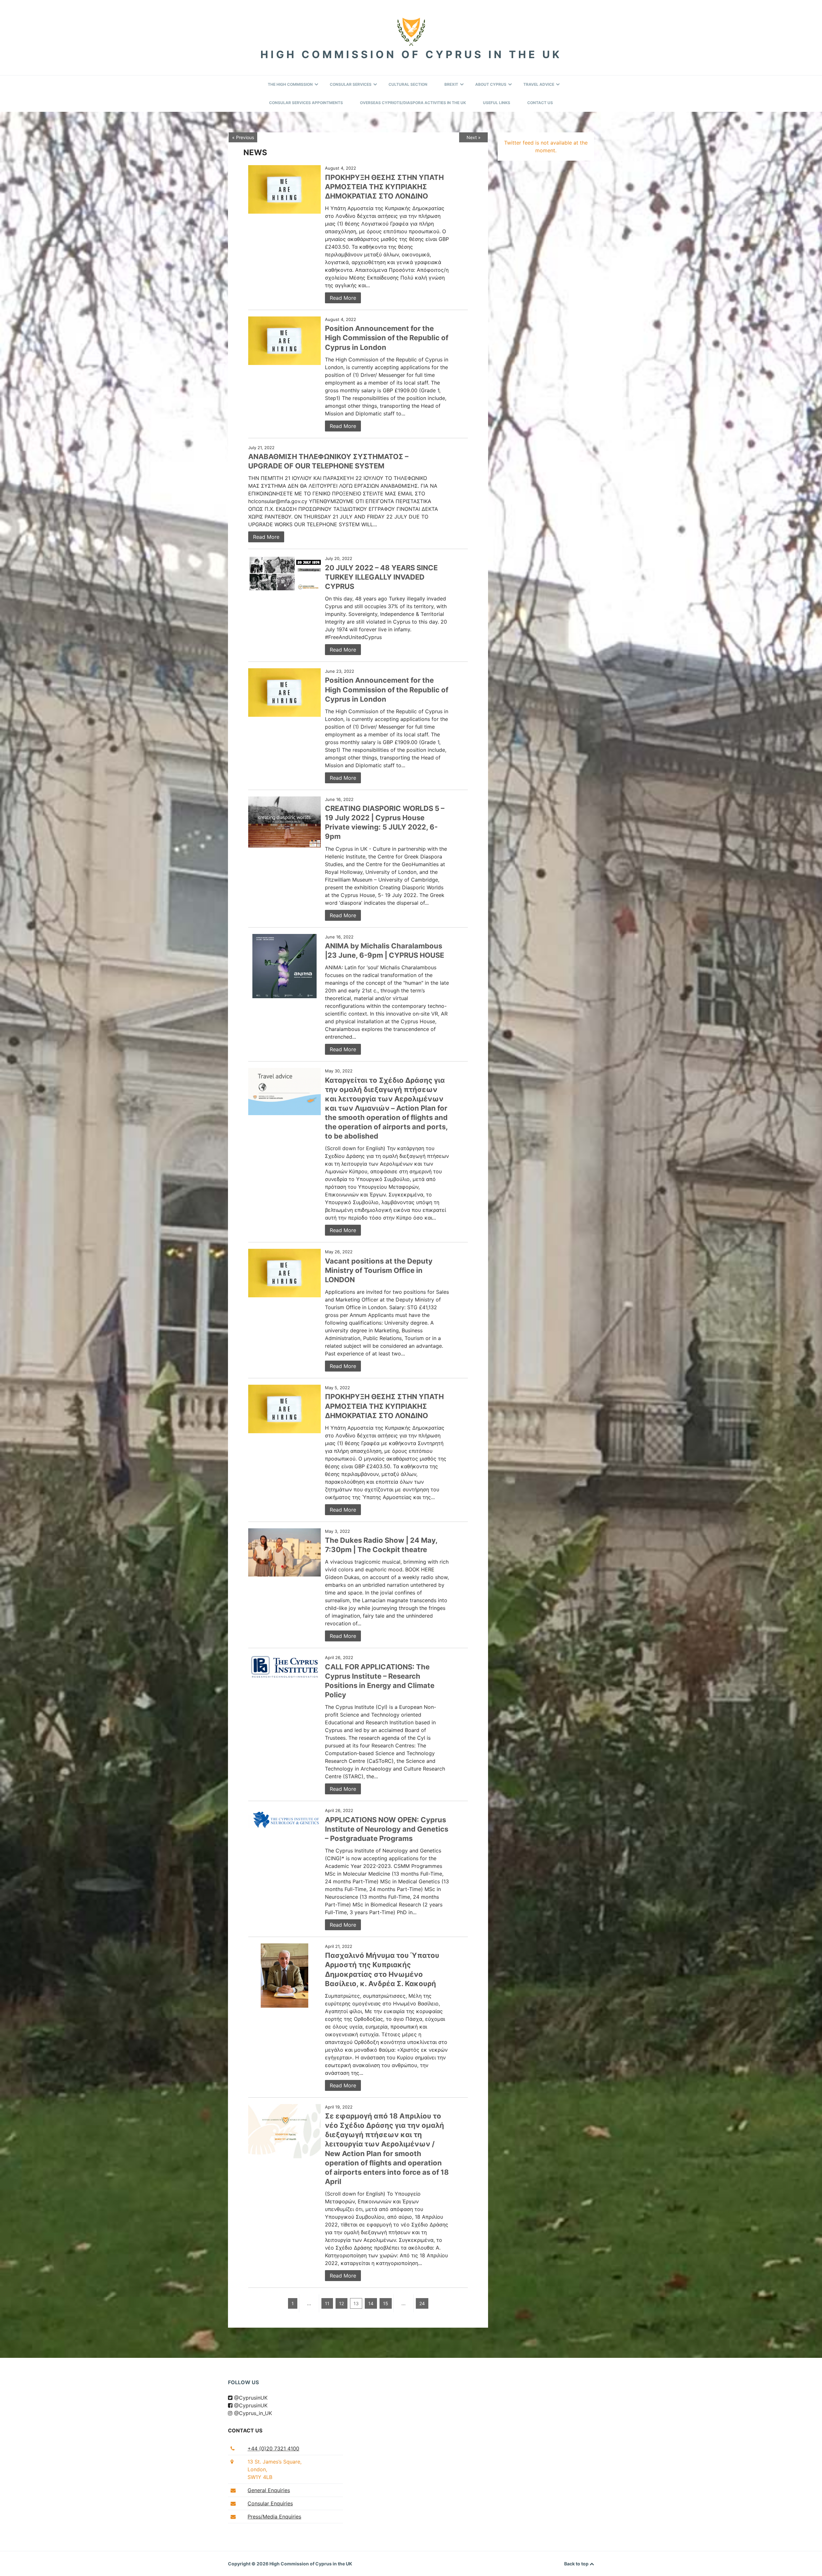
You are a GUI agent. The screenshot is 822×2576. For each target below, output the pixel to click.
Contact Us (540, 103)
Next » (474, 137)
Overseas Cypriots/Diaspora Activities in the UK (413, 103)
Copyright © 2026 (249, 2564)
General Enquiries (269, 2490)
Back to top (577, 2564)
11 (327, 2303)
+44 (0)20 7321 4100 (273, 2448)
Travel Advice (539, 84)
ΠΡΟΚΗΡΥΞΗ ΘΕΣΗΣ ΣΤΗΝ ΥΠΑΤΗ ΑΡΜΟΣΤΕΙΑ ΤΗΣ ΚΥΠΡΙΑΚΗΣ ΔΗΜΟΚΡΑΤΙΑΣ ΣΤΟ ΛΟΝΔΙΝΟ (384, 187)
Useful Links (497, 103)
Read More (343, 298)
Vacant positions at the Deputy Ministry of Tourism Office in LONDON (379, 1270)
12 (341, 2303)
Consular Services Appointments (306, 103)
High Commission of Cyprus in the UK (411, 54)
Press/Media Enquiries (274, 2517)
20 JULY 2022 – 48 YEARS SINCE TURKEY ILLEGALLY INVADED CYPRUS (381, 577)
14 (371, 2303)
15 (386, 2303)
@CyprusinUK (250, 2398)
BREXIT (451, 84)
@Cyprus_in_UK (252, 2413)
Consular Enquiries (270, 2503)
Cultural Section (408, 84)
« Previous (243, 137)
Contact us (245, 2430)
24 (422, 2303)
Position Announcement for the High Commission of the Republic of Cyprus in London (387, 338)
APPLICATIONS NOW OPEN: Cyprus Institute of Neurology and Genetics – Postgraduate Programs (387, 1829)
